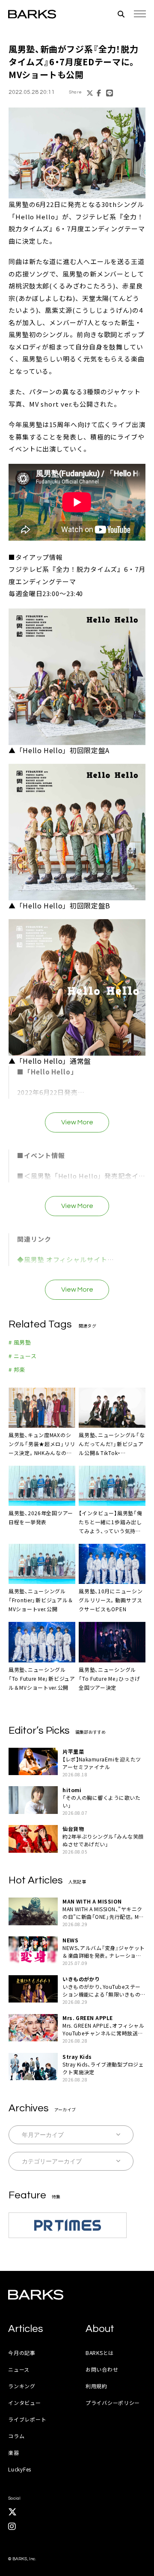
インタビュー (24, 2403)
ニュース (19, 2369)
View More (77, 1122)
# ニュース (23, 1356)
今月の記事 (22, 2353)
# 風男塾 (20, 1342)
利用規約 (96, 2386)
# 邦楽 (17, 1370)
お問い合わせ (102, 2369)
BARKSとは (100, 2353)
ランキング (22, 2386)
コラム (16, 2436)
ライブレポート (27, 2419)
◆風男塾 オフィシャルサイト (62, 1259)
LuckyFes (20, 2469)
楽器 (13, 2452)
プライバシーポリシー (113, 2403)
